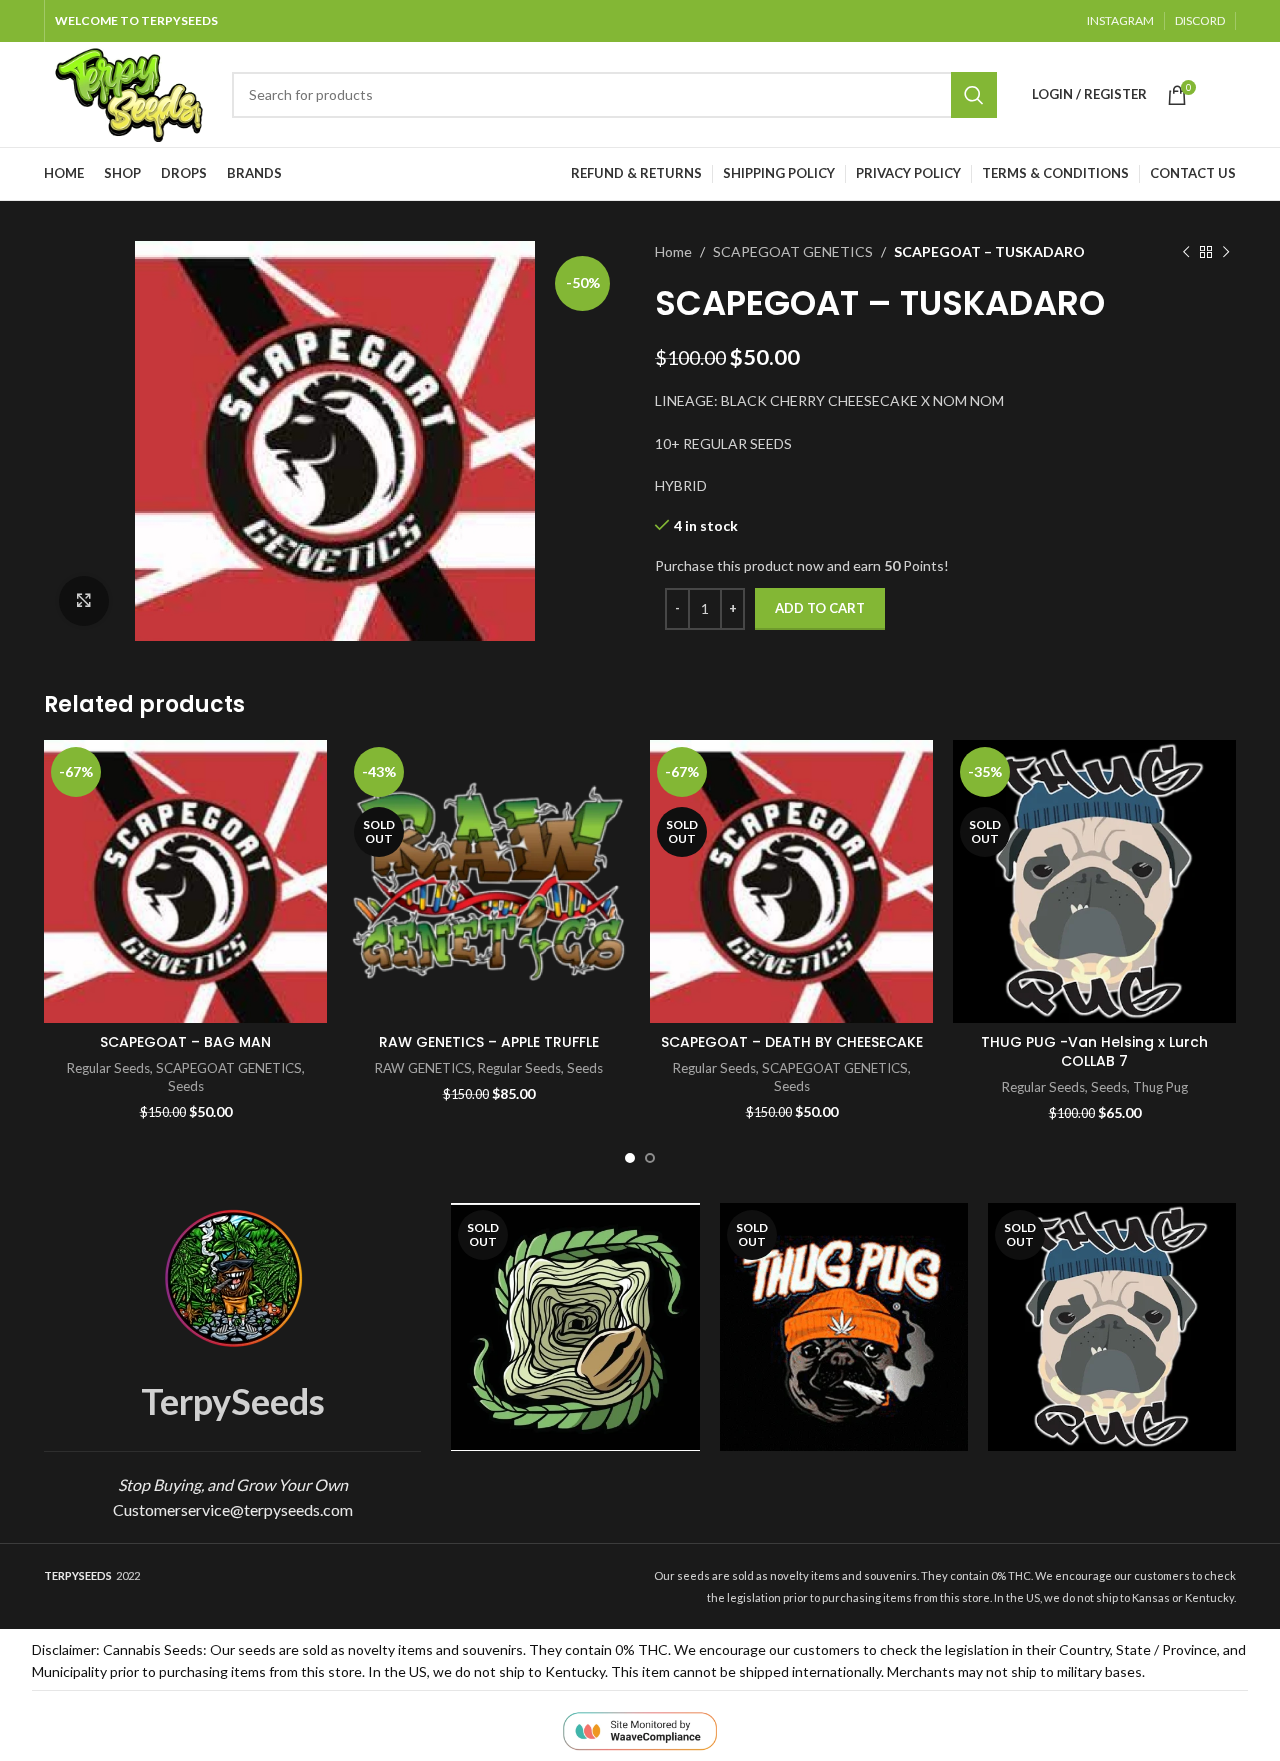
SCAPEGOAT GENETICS (793, 251)
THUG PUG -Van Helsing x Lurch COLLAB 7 (1094, 1052)
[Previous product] (1186, 252)
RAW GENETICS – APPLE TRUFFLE (489, 1042)
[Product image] (844, 1327)
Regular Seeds (108, 1068)
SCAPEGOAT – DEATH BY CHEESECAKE (792, 1042)
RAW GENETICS (423, 1068)
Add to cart (820, 608)
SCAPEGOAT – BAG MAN (185, 1042)
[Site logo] (128, 92)
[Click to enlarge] (84, 601)
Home (673, 251)
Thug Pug (1160, 1087)
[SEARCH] (974, 95)
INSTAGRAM (1120, 20)
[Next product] (1226, 252)
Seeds (186, 1086)
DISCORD (1200, 20)
